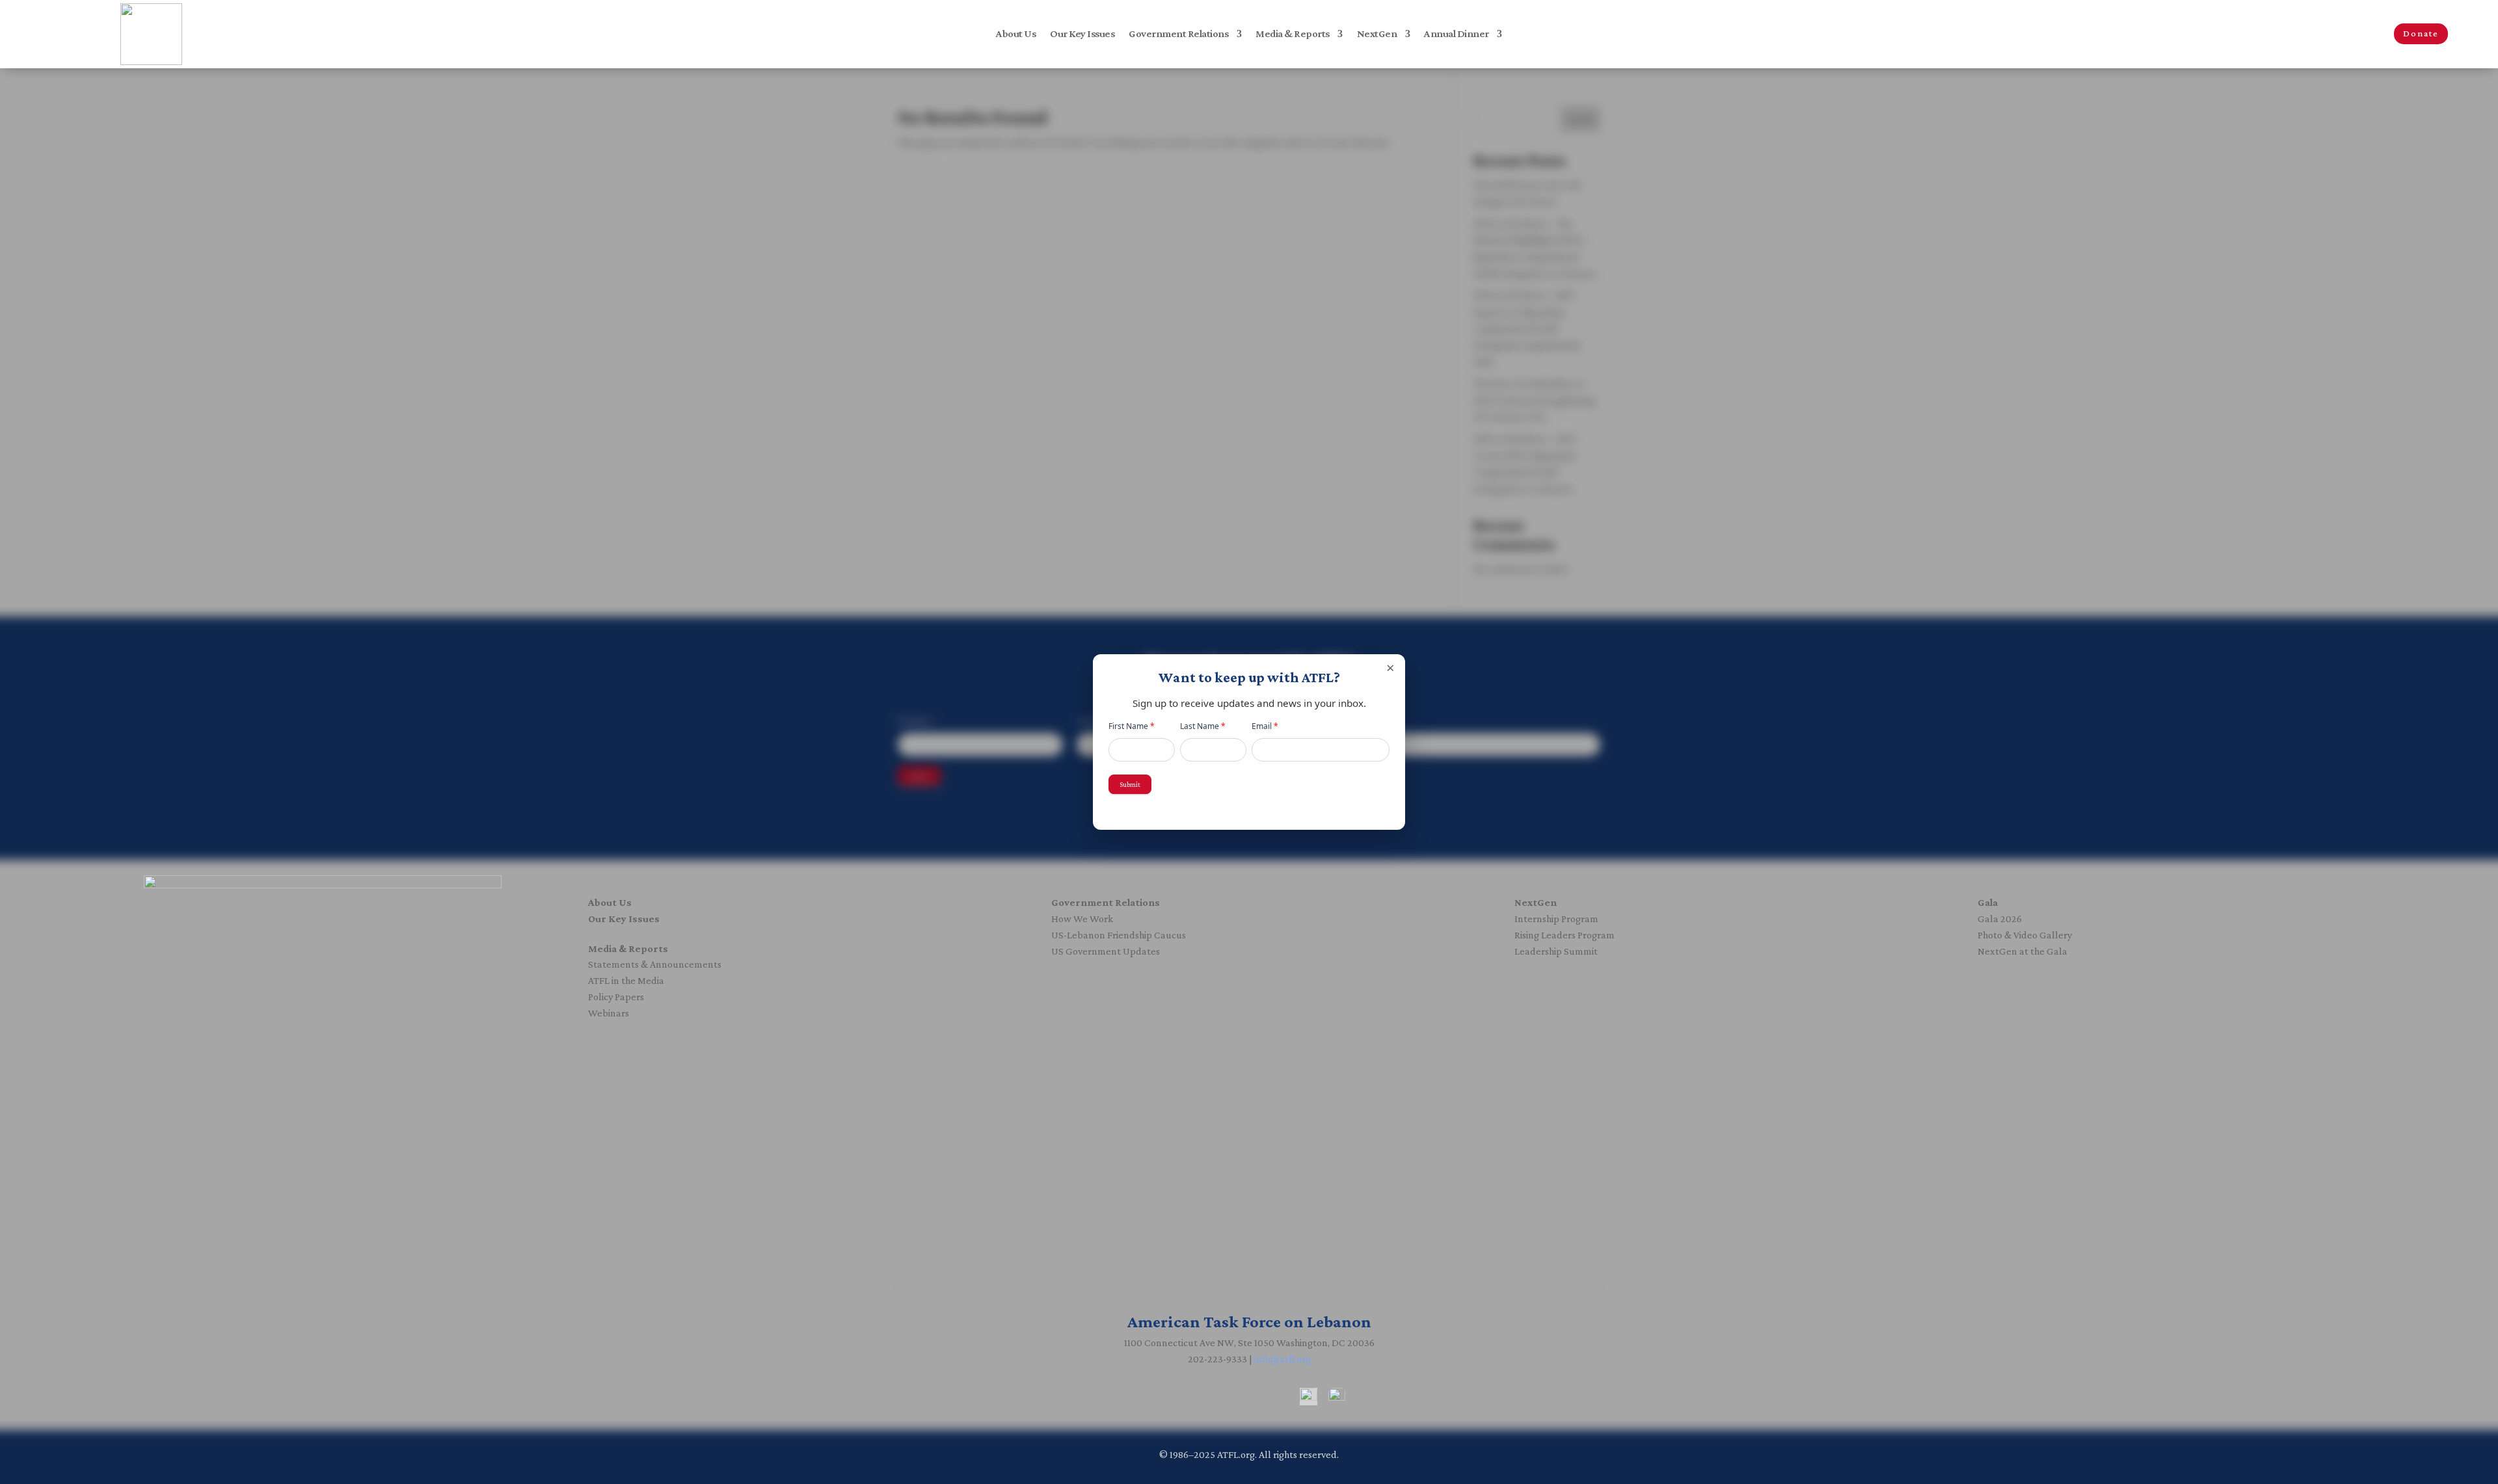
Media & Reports (1293, 34)
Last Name (1203, 726)
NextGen (1377, 34)
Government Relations (1178, 34)
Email (1265, 726)
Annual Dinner (1457, 34)
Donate (2421, 33)
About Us (1016, 34)
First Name (1132, 726)
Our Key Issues (1082, 34)
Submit (1130, 784)
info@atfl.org (1283, 1359)
